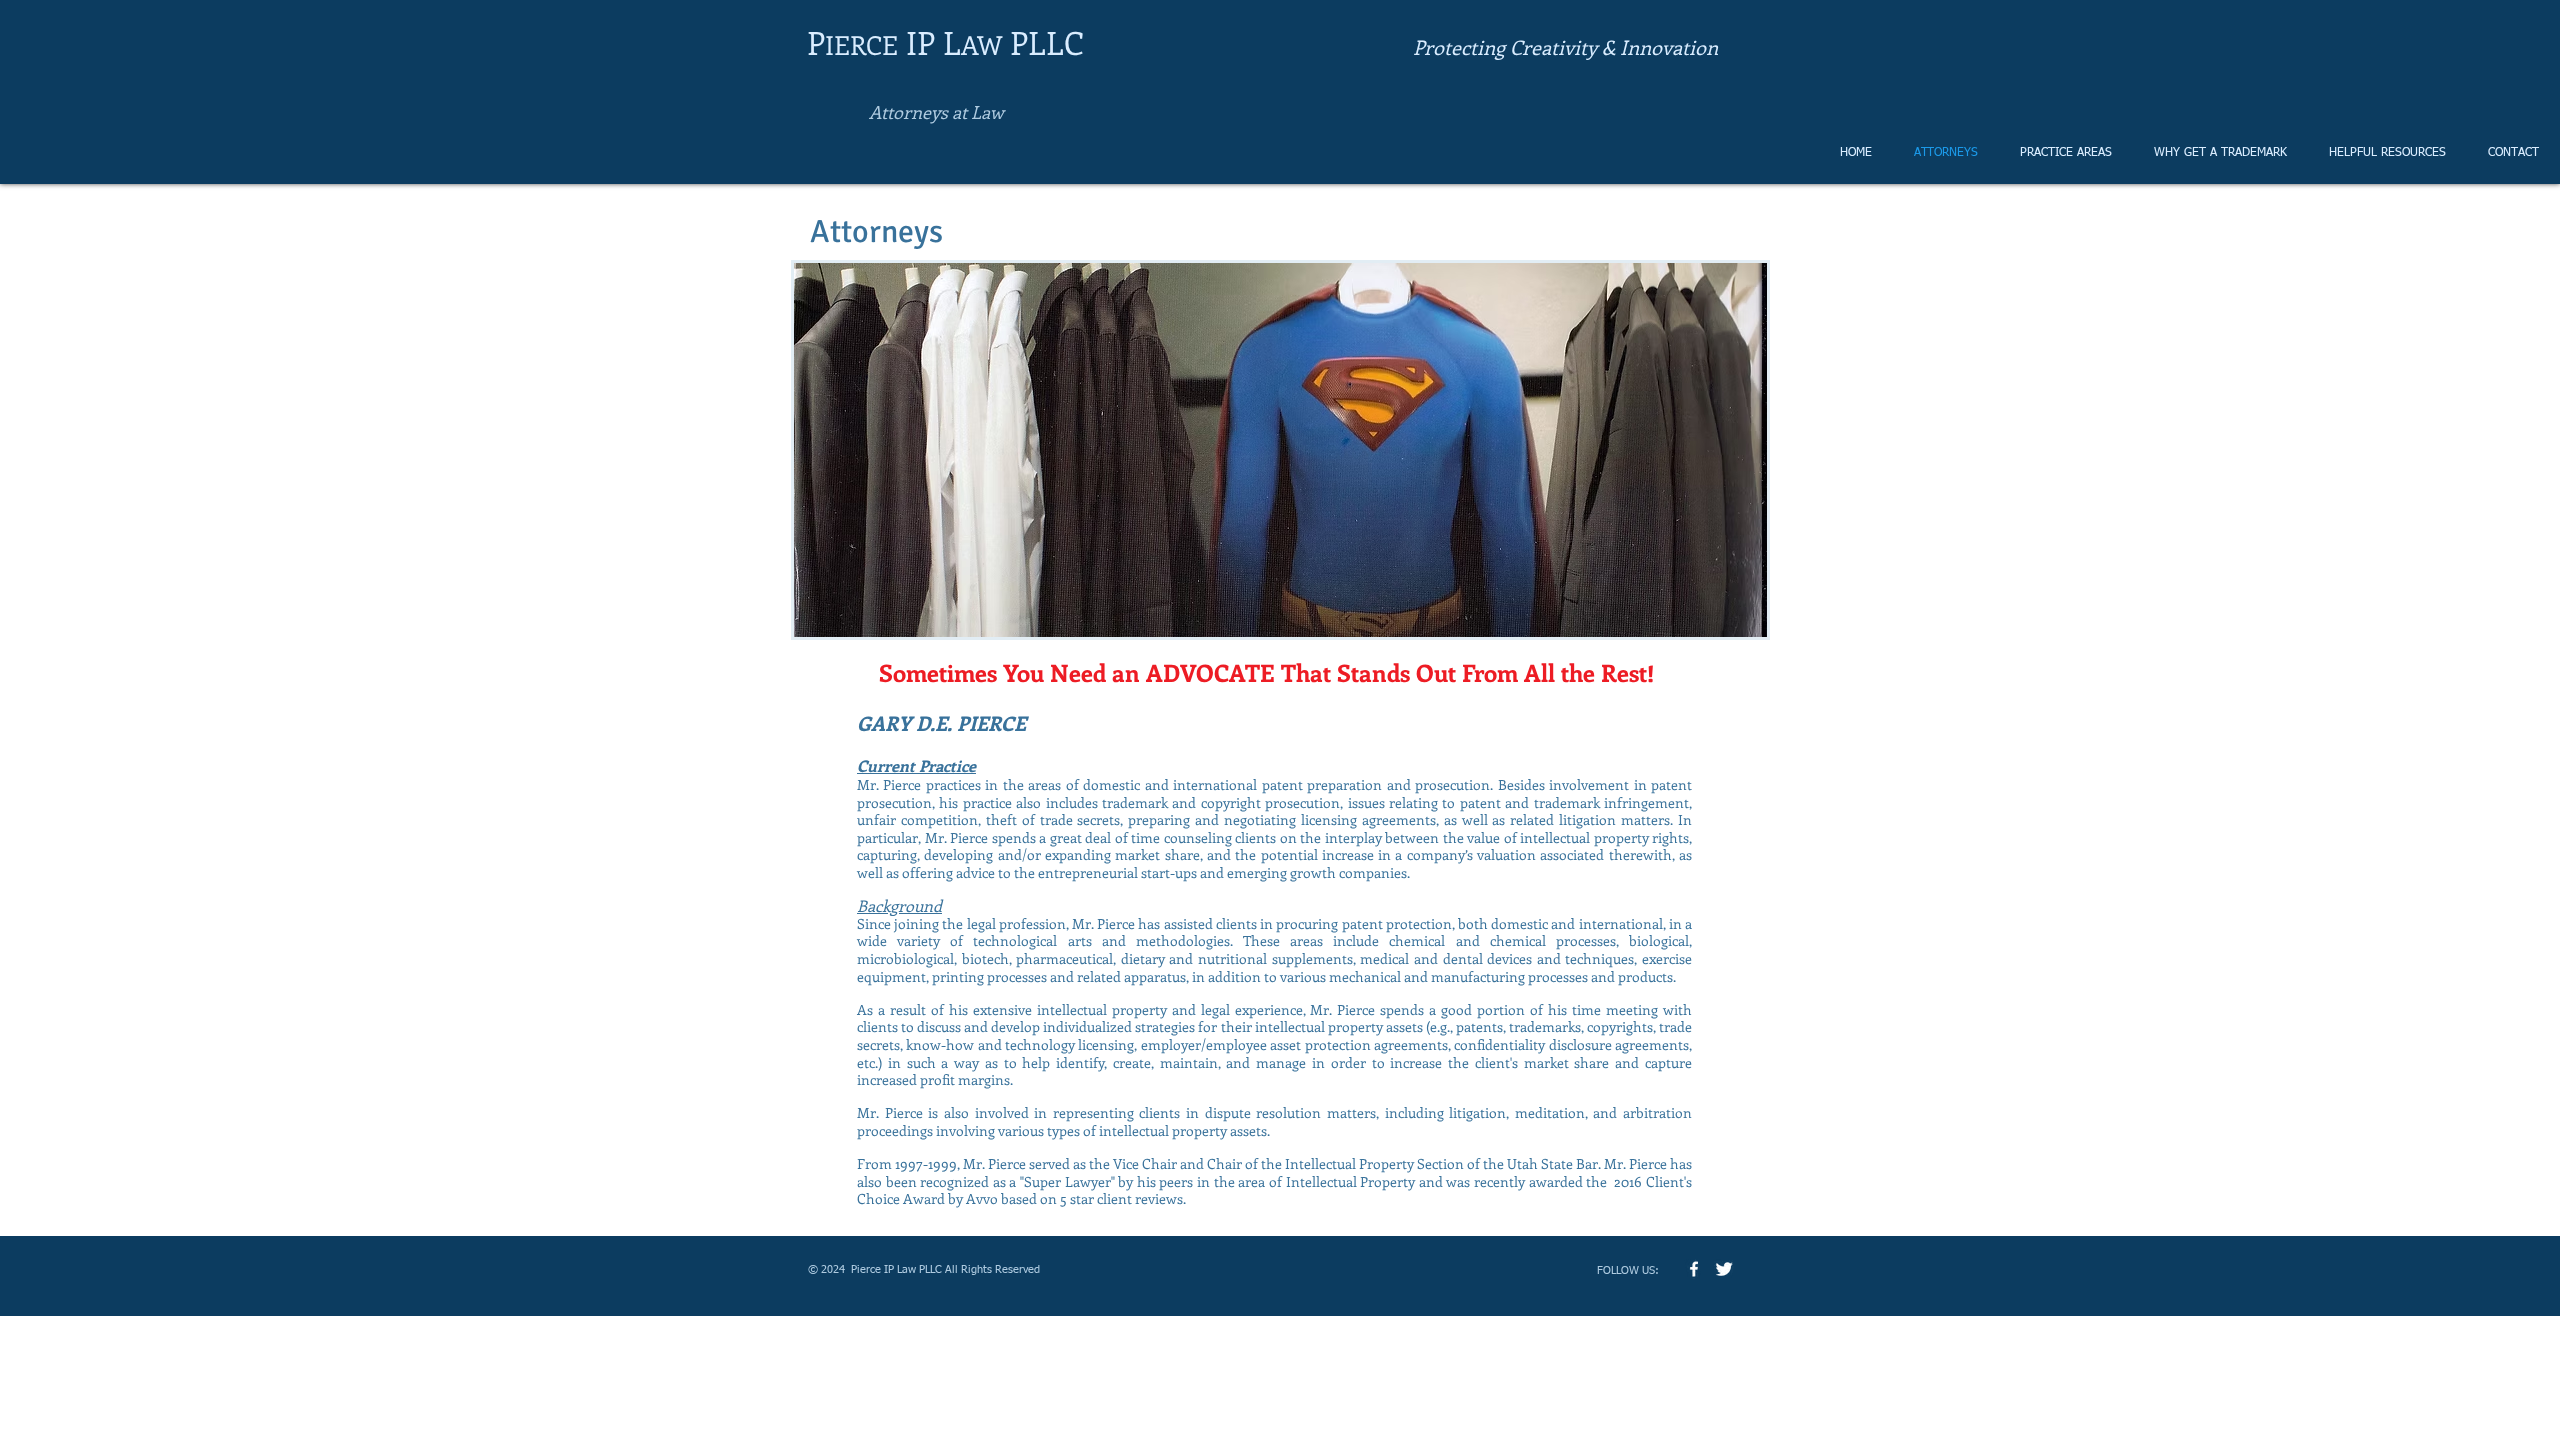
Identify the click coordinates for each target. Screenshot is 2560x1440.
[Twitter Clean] (1724, 1269)
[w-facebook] (1694, 1269)
